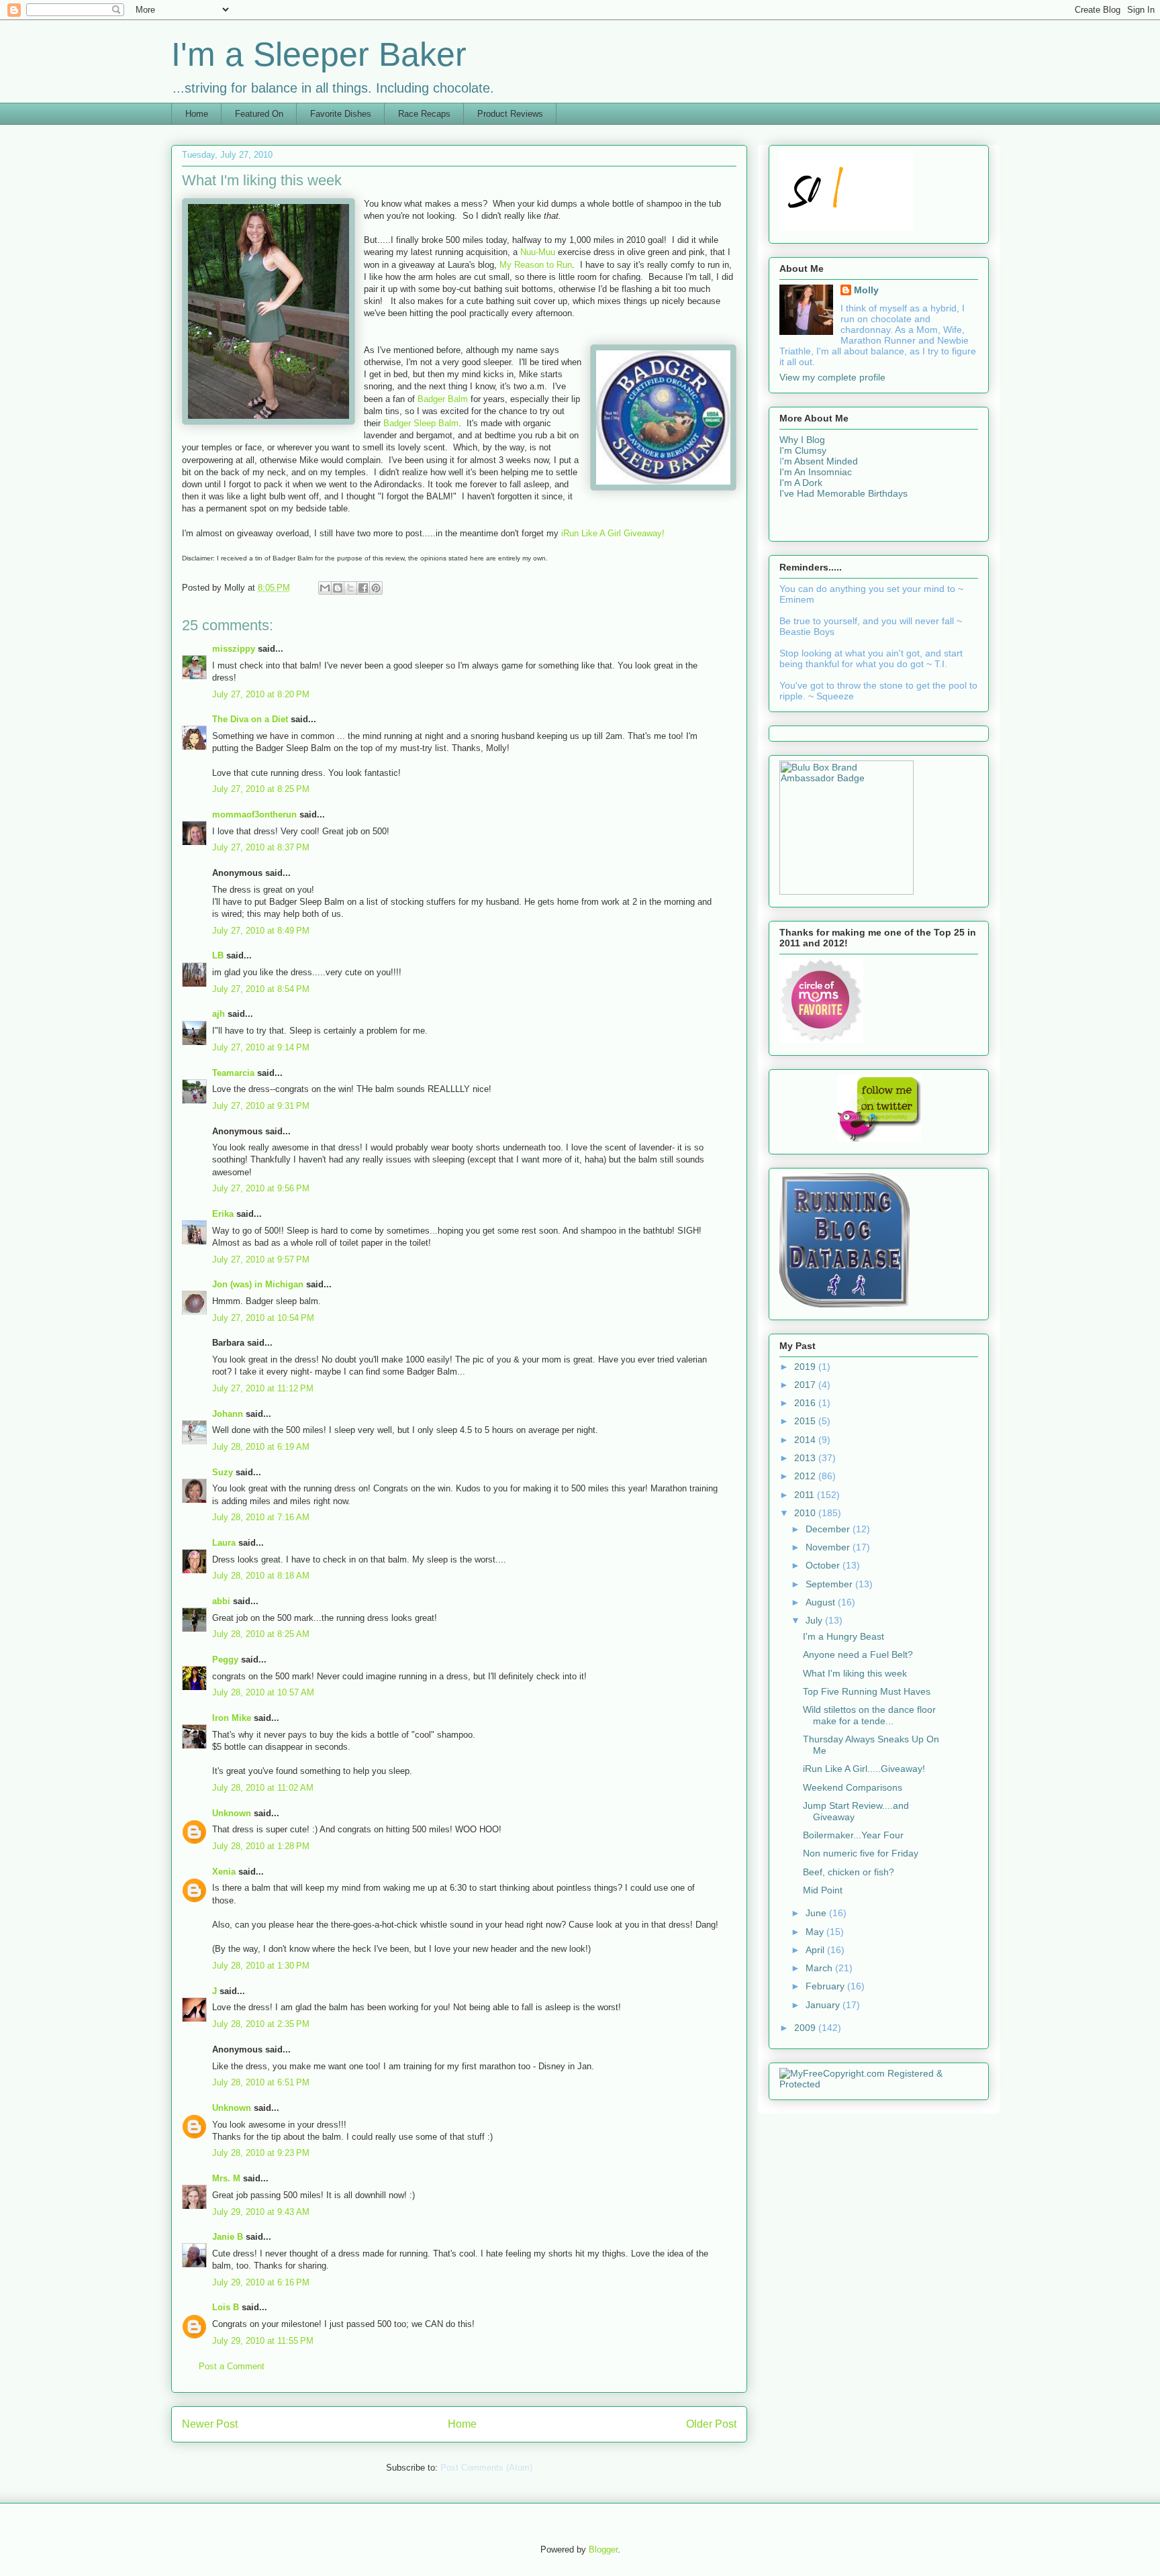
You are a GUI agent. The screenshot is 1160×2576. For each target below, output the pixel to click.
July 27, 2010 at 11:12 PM (263, 1388)
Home (197, 114)
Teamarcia (233, 1073)
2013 (806, 1458)
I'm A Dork (801, 483)
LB (218, 955)
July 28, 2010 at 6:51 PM (261, 2082)
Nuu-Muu (538, 252)
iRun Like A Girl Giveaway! (613, 533)
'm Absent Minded (820, 461)
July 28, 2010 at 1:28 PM (261, 1846)
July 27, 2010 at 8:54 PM (261, 989)
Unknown (232, 1813)
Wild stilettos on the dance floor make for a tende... (869, 1715)
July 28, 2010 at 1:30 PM (261, 1966)
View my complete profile (832, 377)
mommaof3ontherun (254, 814)
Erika (223, 1214)
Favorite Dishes (341, 114)
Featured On (259, 114)
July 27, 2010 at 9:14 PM (261, 1047)
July (815, 1620)
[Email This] (325, 588)
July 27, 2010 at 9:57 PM (261, 1259)
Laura (224, 1543)
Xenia (224, 1872)
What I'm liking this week (855, 1673)
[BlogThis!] (338, 588)
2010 (806, 1513)
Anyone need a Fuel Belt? (858, 1654)
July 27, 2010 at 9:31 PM (261, 1106)
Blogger (603, 2549)
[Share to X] (350, 588)
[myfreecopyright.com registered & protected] (879, 2084)
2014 (806, 1440)
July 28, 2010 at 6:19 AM (261, 1447)
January (824, 2005)
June (817, 1913)
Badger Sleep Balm (421, 423)
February (826, 1986)
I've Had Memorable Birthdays (843, 493)
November (829, 1547)
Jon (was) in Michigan (258, 1284)
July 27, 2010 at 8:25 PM (261, 789)
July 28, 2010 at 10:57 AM (263, 1692)
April (816, 1950)
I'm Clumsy (803, 450)
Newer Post (210, 2424)
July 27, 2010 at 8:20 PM (261, 694)
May (816, 1932)
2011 (806, 1495)
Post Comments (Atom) (486, 2468)
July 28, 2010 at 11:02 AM (263, 1788)
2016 (806, 1403)
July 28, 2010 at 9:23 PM (261, 2153)
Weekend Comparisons (853, 1787)
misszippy (234, 649)
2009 (806, 2028)
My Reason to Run (536, 265)
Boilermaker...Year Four (853, 1835)
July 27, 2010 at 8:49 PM (261, 931)
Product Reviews (510, 114)
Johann (228, 1414)
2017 (806, 1385)
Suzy (223, 1472)
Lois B (226, 2307)
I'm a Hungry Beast (843, 1636)
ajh (219, 1014)
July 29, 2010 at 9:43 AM (261, 2212)
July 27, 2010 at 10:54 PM (263, 1318)
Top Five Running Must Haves (867, 1691)
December (829, 1529)
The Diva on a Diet (250, 719)
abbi (221, 1601)
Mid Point (823, 1890)
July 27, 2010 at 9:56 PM (261, 1188)
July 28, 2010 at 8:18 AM (261, 1576)
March (820, 1968)
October (824, 1565)
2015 (806, 1421)
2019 (806, 1367)
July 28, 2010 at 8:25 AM (261, 1634)
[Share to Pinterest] (376, 588)
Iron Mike (232, 1718)
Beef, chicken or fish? (849, 1872)
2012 (806, 1476)
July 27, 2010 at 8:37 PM (261, 847)
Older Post (711, 2424)
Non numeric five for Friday (861, 1853)
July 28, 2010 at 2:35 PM (261, 2024)
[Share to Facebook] (363, 588)
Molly (866, 290)
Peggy (225, 1659)
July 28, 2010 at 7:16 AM (261, 1517)
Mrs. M (226, 2178)
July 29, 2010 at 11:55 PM (263, 2341)
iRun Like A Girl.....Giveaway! (864, 1769)
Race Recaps (424, 114)
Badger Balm (443, 399)
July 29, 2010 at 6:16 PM (261, 2282)
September (830, 1584)
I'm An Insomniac (816, 472)
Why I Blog (802, 440)
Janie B (228, 2237)
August (822, 1602)
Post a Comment (232, 2366)
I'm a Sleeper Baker (319, 54)
